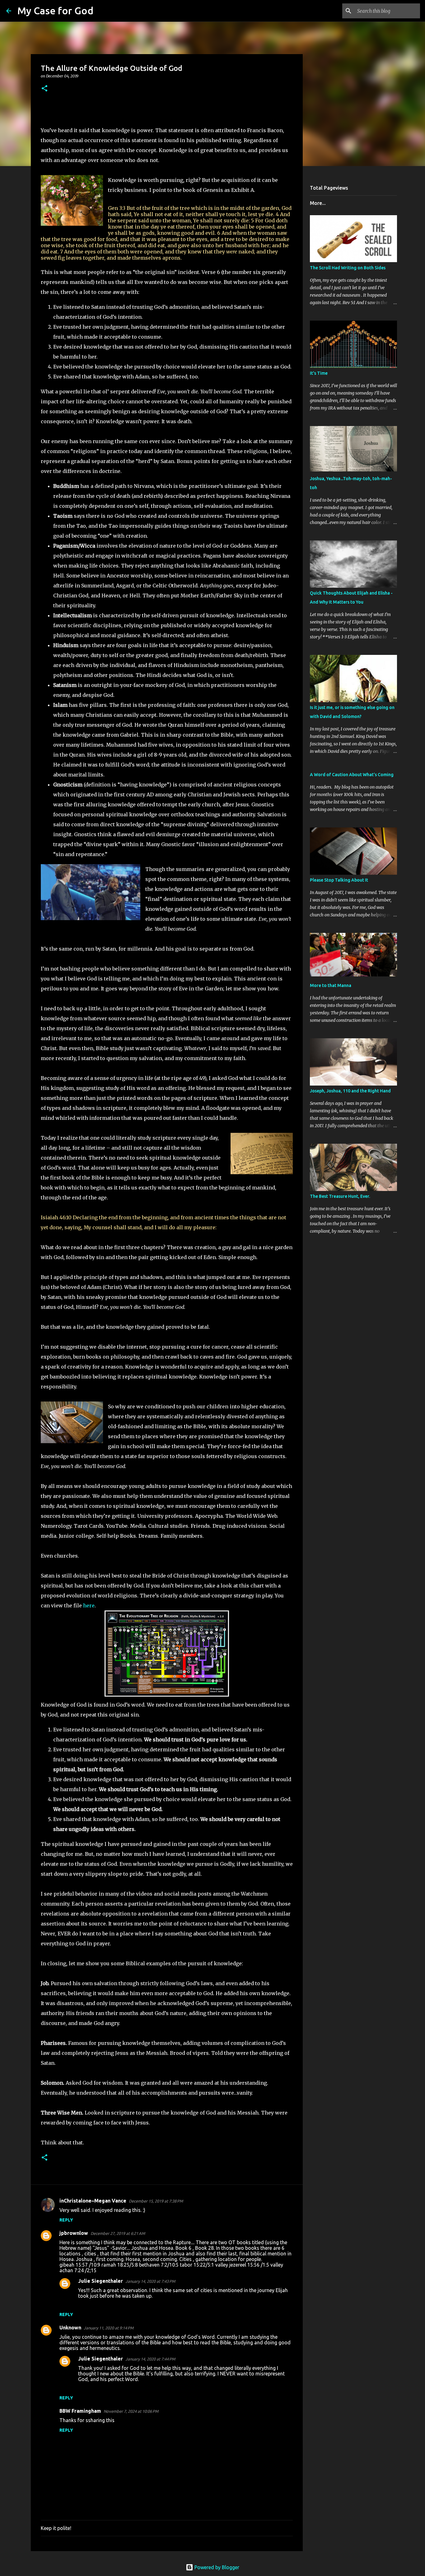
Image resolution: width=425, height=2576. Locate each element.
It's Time (319, 373)
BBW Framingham (80, 2411)
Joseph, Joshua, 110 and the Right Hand (350, 1091)
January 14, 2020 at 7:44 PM (150, 2359)
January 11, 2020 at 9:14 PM (109, 2328)
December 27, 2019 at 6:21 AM (118, 2233)
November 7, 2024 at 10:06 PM (131, 2411)
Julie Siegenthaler (100, 2281)
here (89, 1605)
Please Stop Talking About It (339, 880)
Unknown (70, 2328)
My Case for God (55, 11)
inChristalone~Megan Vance (93, 2201)
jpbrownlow (74, 2233)
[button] (44, 89)
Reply (66, 2220)
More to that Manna (331, 985)
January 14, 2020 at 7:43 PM (150, 2281)
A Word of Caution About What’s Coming (352, 775)
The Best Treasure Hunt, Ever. (340, 1196)
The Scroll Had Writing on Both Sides (348, 268)
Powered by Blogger (216, 2567)
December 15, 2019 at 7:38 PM (156, 2201)
